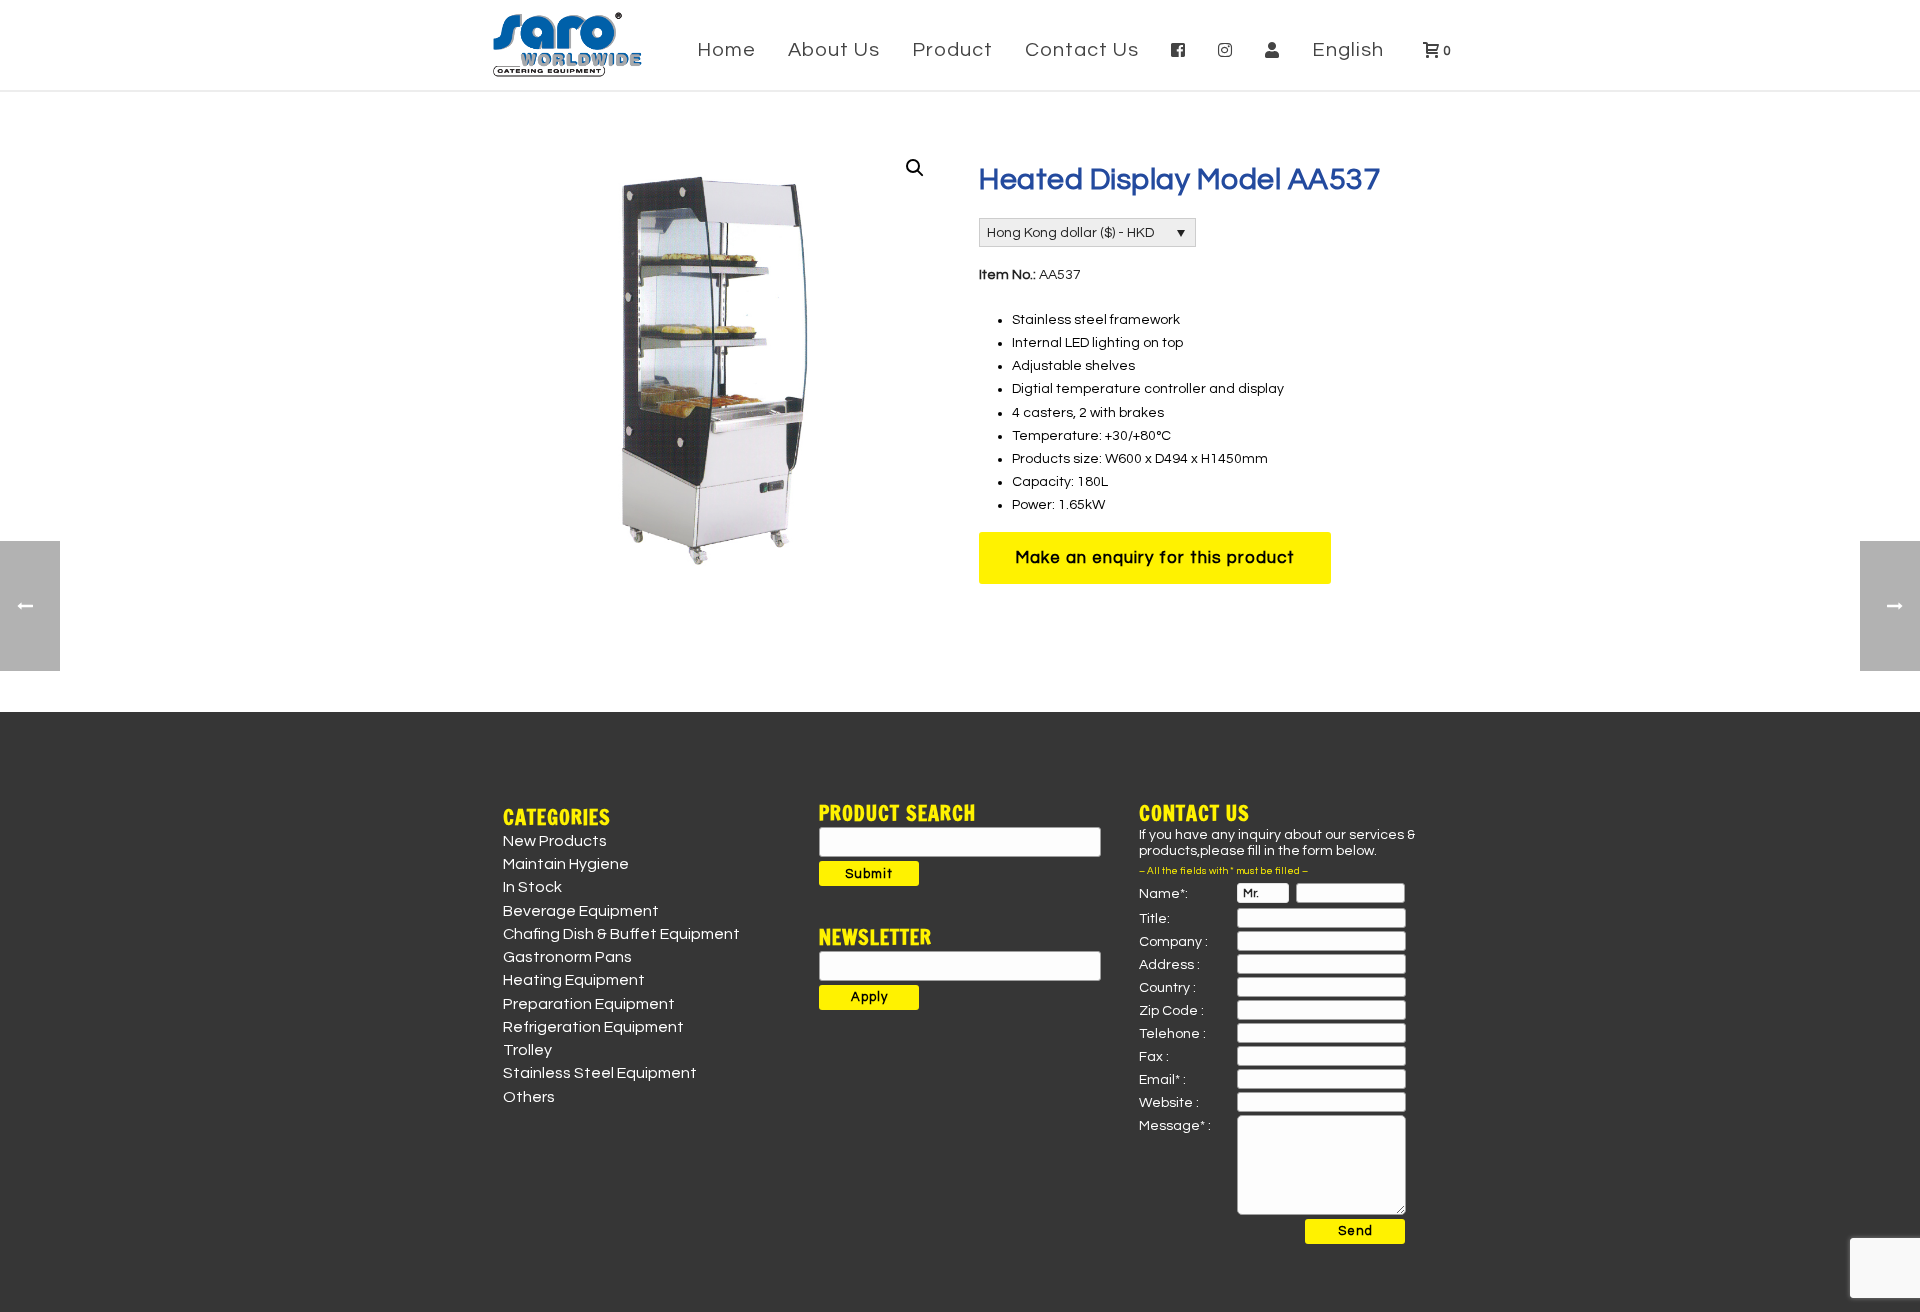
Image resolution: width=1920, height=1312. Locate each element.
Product (952, 50)
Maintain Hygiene (566, 864)
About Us (834, 50)
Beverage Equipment (581, 911)
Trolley (527, 1050)
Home (726, 50)
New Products (555, 841)
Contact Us (1082, 50)
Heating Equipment (574, 980)
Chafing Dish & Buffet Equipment (621, 934)
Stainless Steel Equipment (600, 1073)
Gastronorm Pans (567, 957)
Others (529, 1097)
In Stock (532, 887)
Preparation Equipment (589, 1004)
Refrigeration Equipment (593, 1027)
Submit (869, 874)
